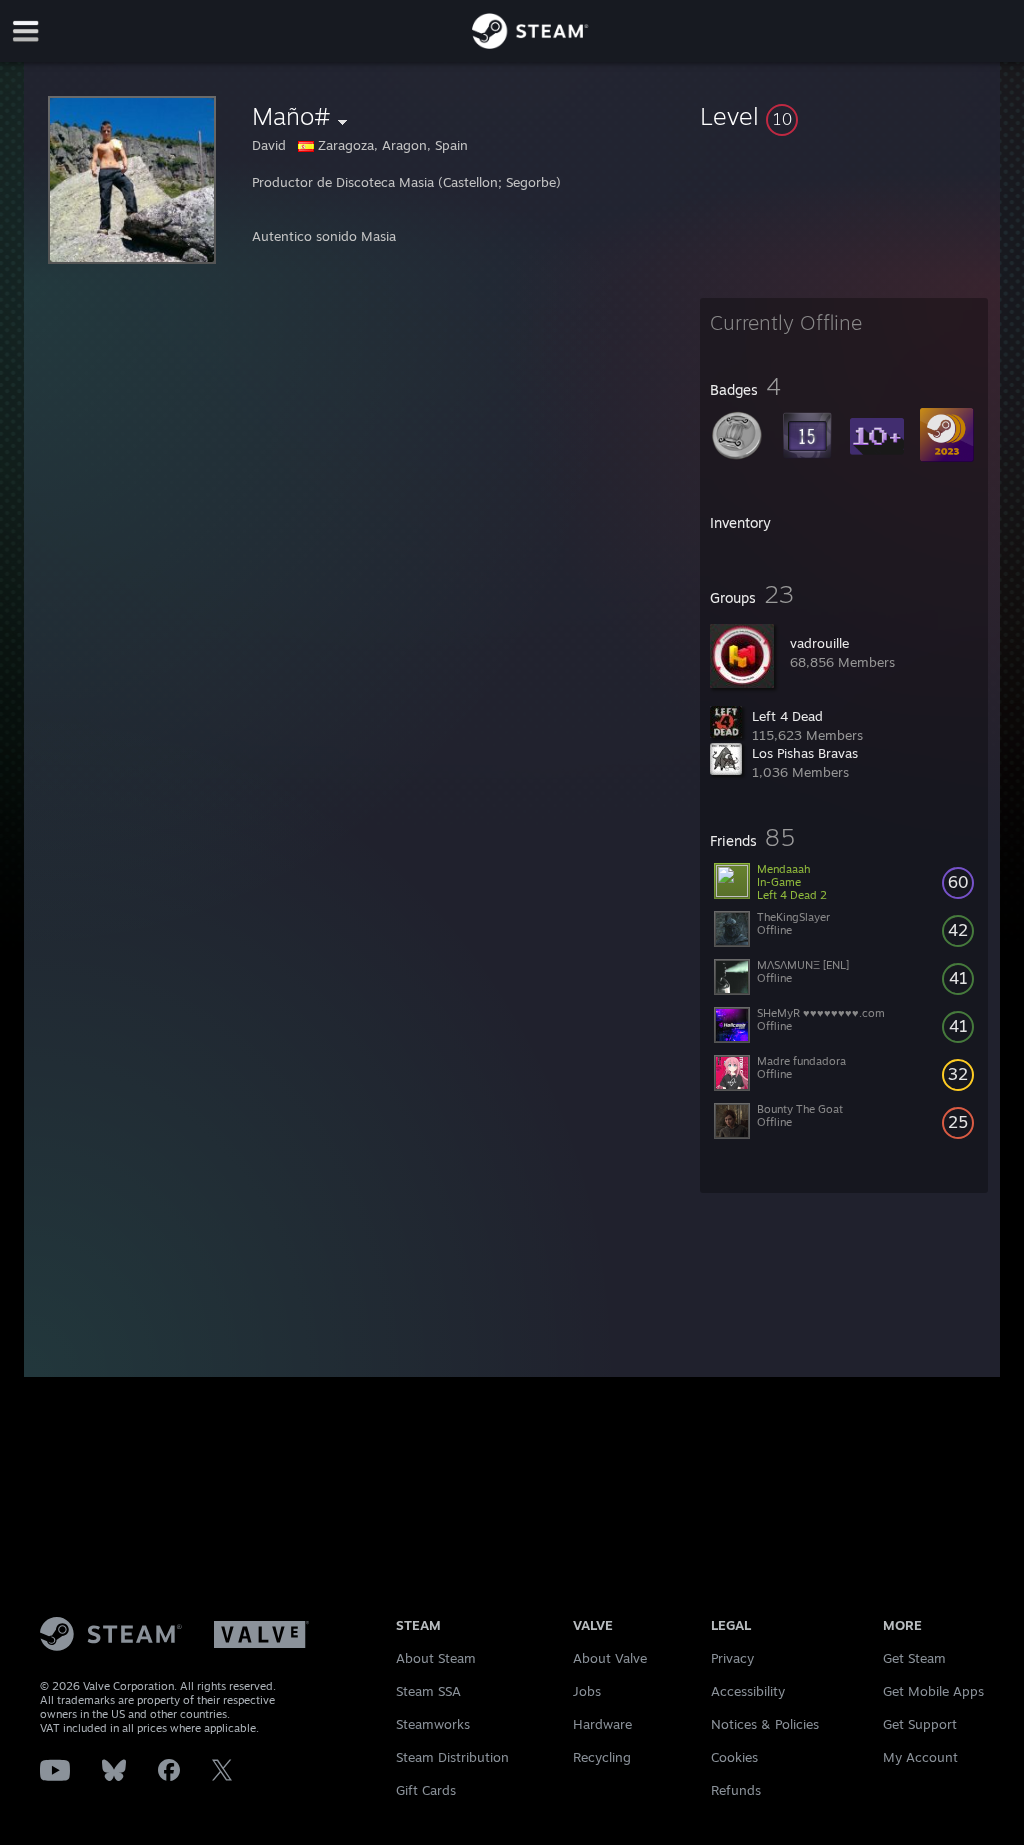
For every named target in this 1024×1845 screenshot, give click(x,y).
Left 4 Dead (787, 716)
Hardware (602, 1724)
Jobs (587, 1691)
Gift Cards (426, 1790)
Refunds (736, 1790)
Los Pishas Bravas (805, 753)
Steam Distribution (452, 1757)
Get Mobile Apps (933, 1691)
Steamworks (433, 1724)
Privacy (732, 1658)
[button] (844, 116)
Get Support (920, 1724)
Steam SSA (428, 1691)
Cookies (734, 1757)
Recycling (602, 1757)
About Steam (436, 1658)
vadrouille (819, 643)
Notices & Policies (765, 1724)
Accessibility (748, 1691)
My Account (920, 1757)
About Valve (610, 1658)
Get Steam (914, 1658)
